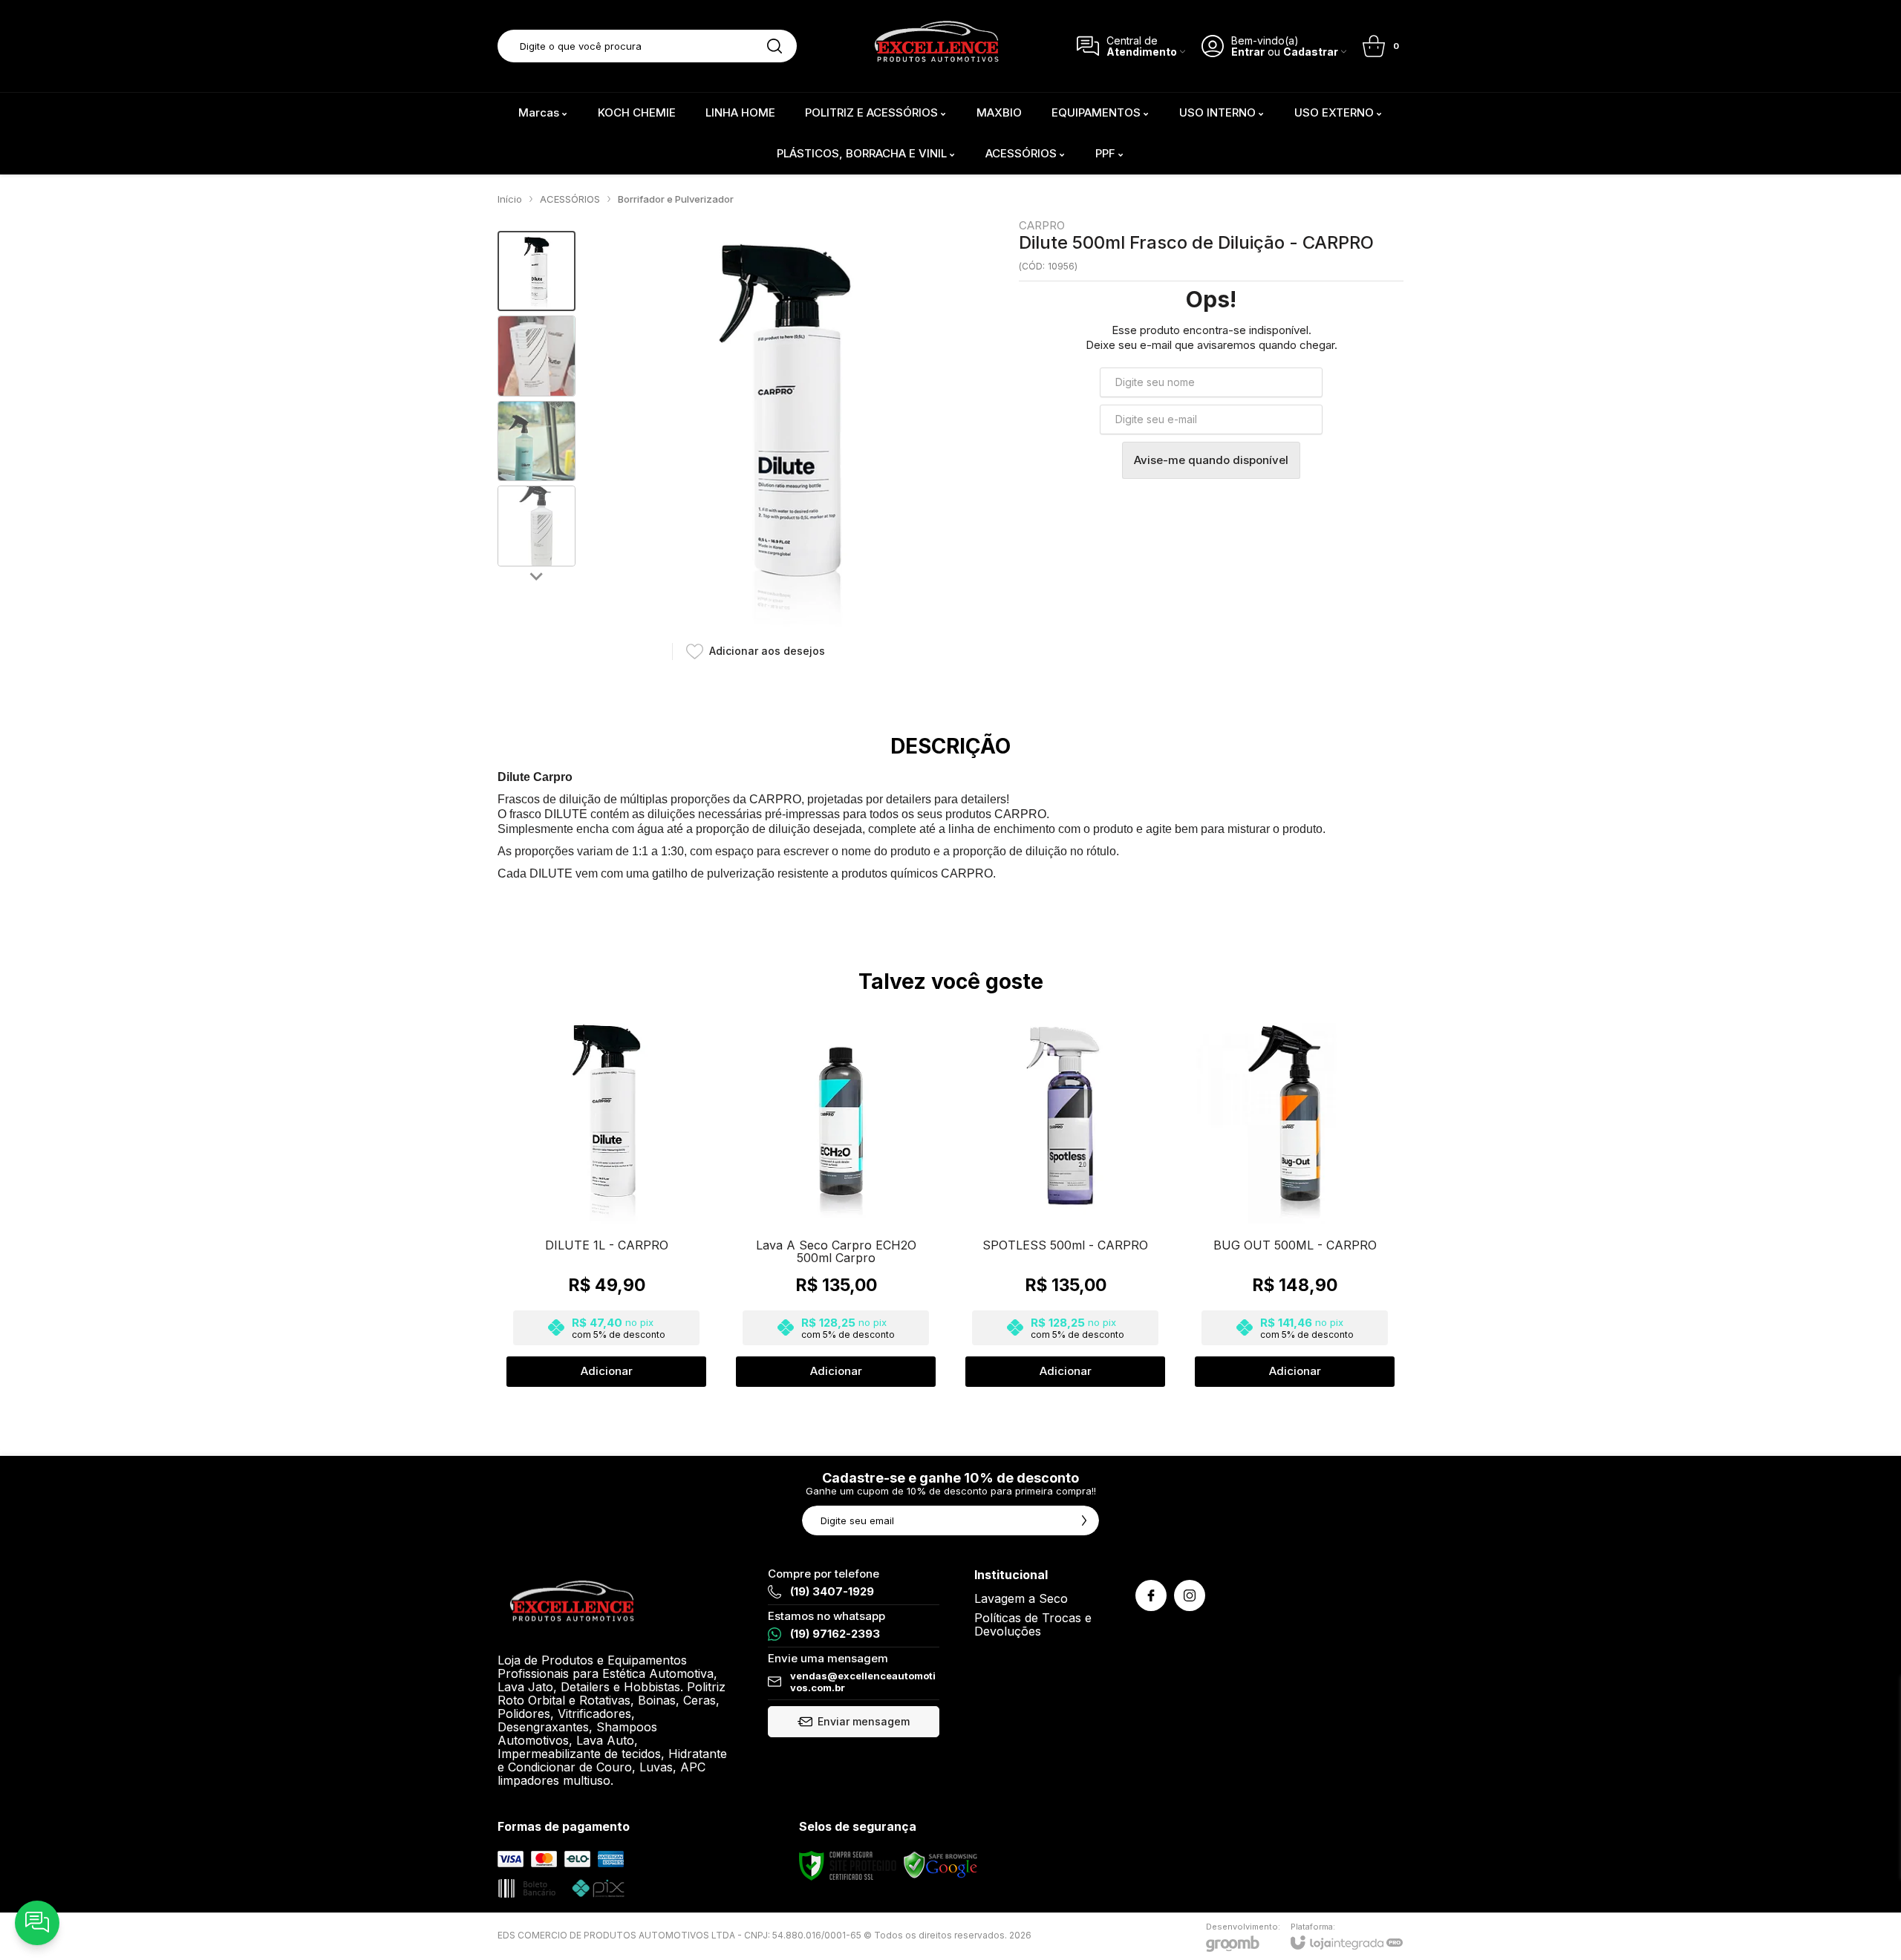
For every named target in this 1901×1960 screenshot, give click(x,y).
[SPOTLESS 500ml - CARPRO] (1065, 1200)
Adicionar (607, 1371)
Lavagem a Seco (1021, 1598)
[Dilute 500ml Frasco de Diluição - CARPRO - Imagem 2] (537, 356)
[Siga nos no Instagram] (1190, 1595)
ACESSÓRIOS (570, 199)
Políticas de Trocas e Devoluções (1033, 1624)
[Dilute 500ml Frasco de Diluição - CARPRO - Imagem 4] (537, 526)
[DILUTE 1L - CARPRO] (606, 1200)
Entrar (1248, 52)
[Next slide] (537, 575)
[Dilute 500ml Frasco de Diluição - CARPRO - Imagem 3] (537, 441)
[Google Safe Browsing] (941, 1865)
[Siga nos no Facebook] (1151, 1595)
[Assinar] (1084, 1520)
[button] (537, 271)
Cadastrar (1311, 52)
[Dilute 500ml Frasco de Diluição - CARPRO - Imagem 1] (537, 271)
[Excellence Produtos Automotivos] (936, 46)
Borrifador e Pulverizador (676, 199)
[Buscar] (775, 46)
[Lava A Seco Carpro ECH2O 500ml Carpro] (836, 1200)
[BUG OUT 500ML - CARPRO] (1295, 1200)
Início (510, 199)
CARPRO (1042, 225)
